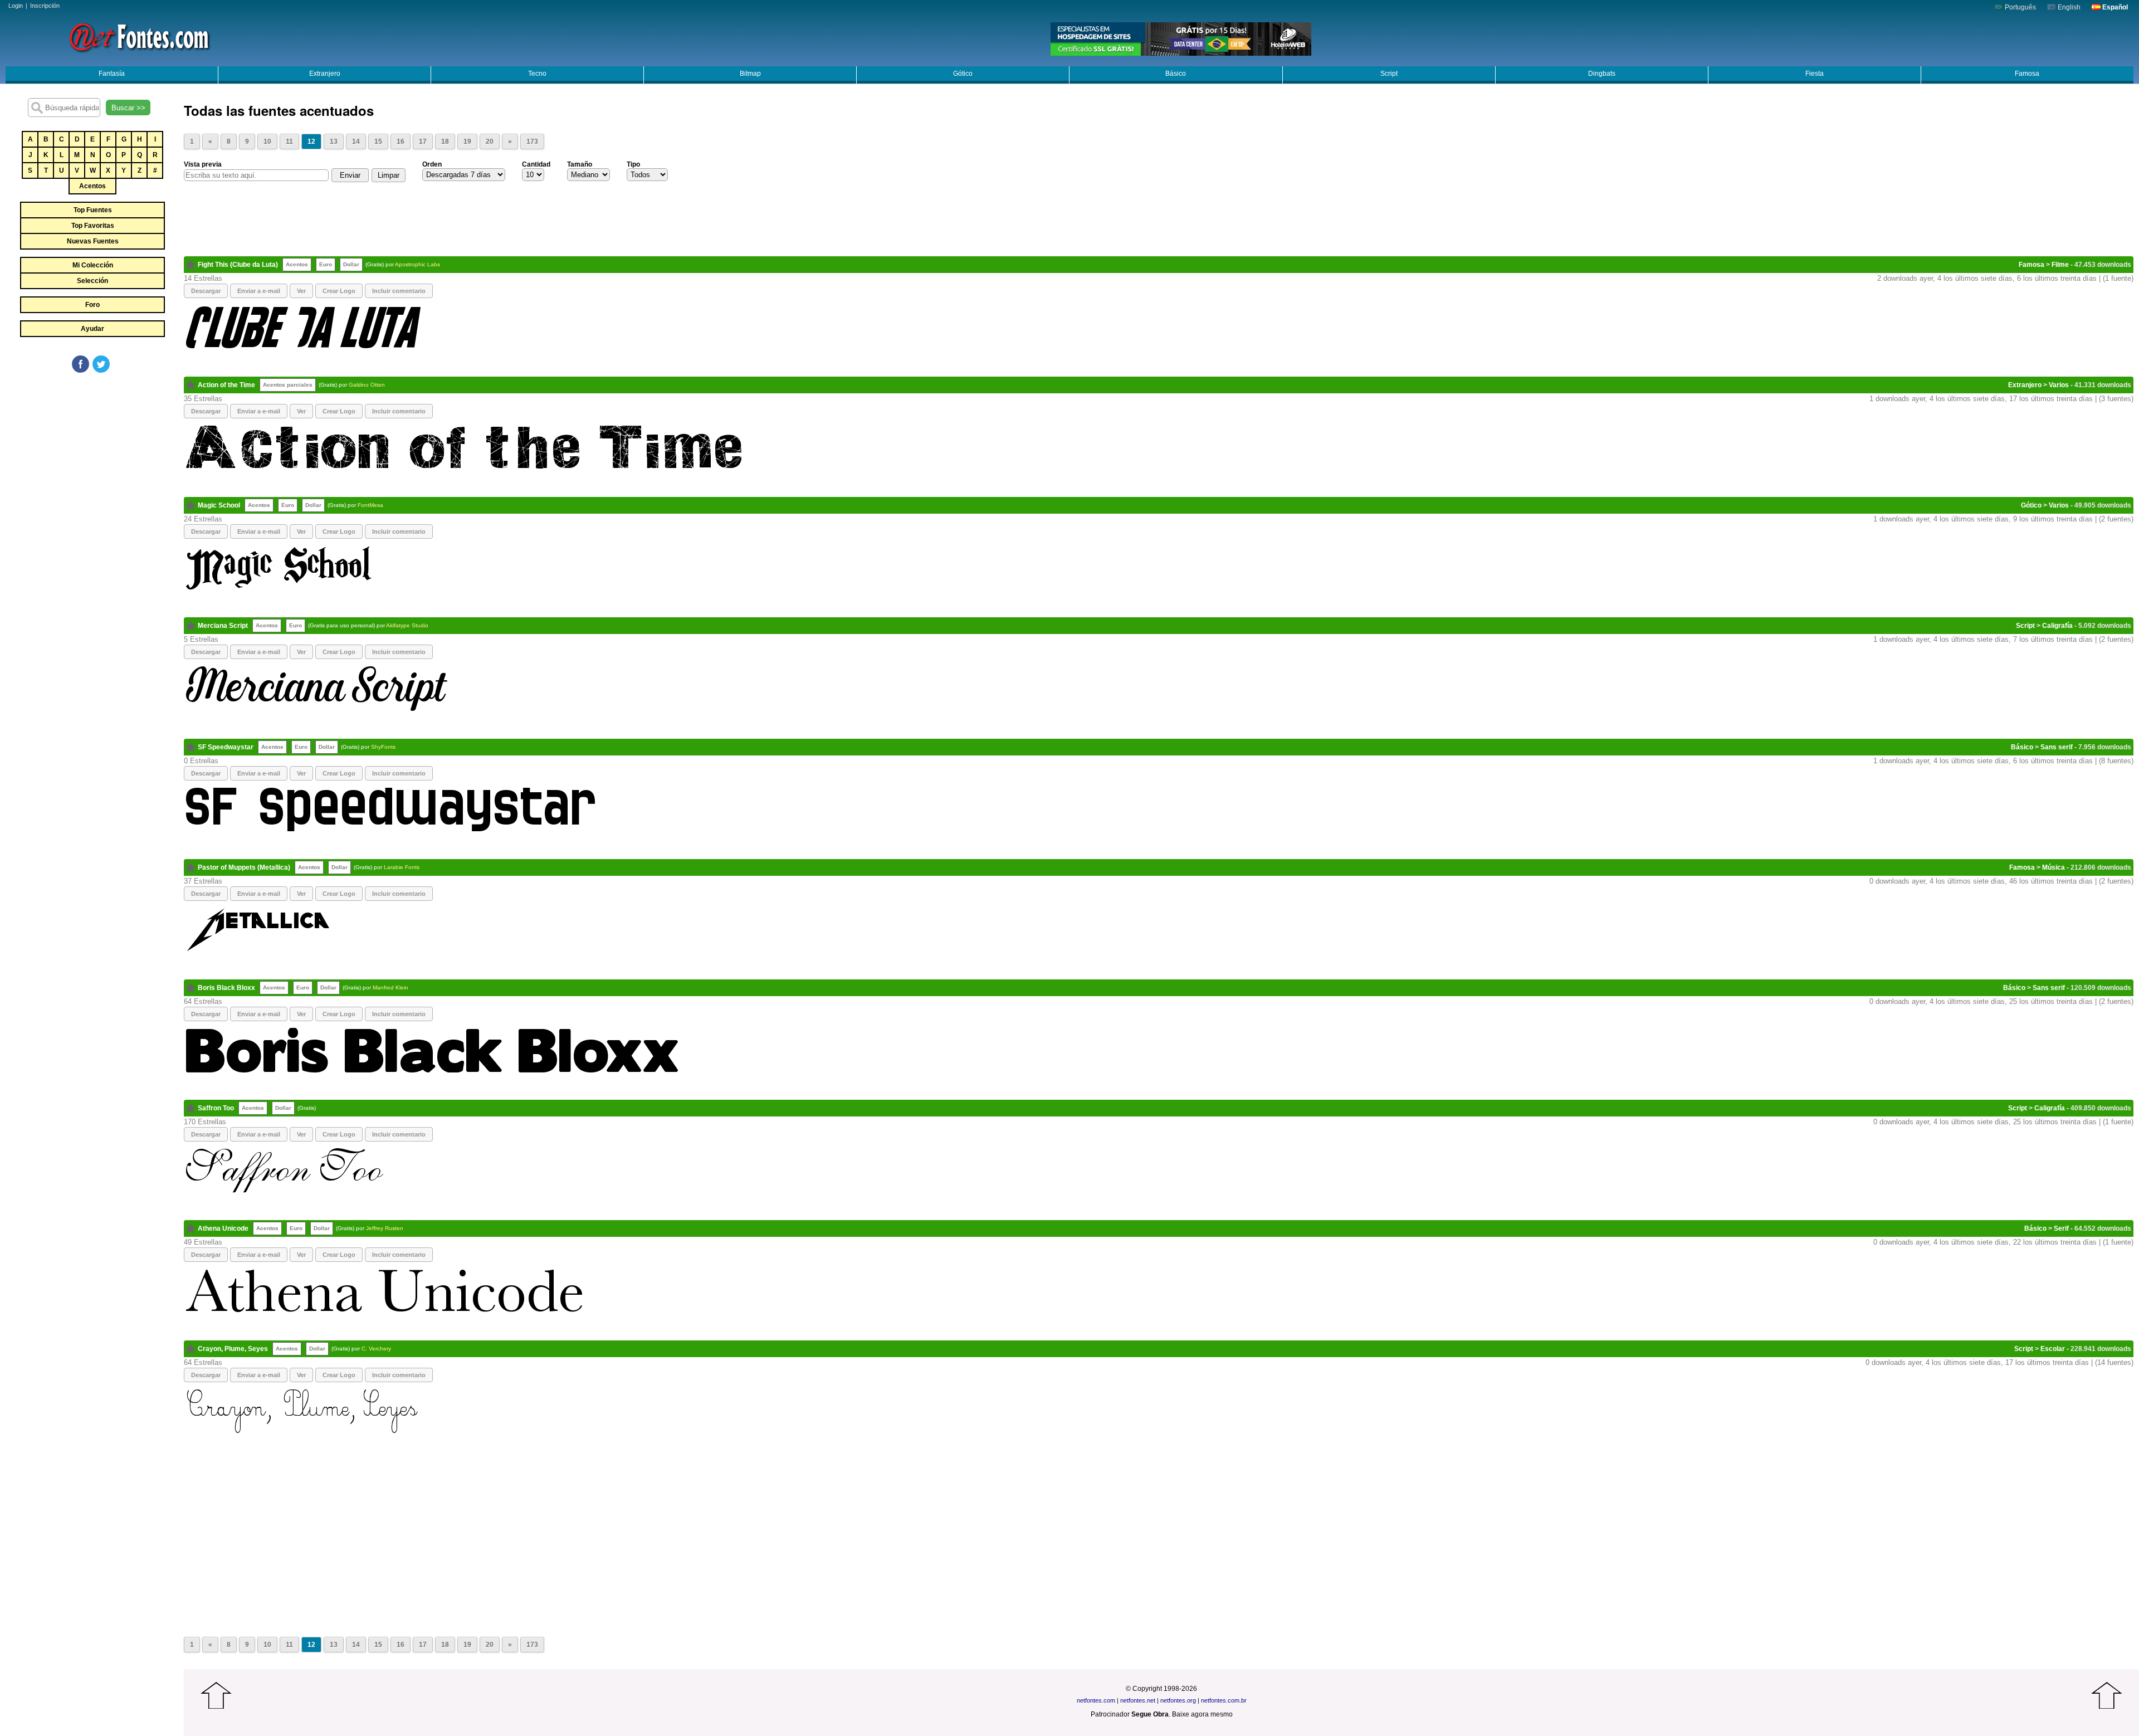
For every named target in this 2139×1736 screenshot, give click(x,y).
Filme (2060, 265)
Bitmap (750, 74)
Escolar (2053, 1349)
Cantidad (536, 164)
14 (356, 142)
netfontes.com (1096, 1700)
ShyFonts (383, 747)
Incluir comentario (399, 291)
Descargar (206, 291)
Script (1389, 74)
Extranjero (325, 74)
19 (467, 142)
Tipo (633, 164)
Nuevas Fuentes (93, 241)
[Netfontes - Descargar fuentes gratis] (139, 36)
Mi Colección (93, 265)
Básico (1176, 74)
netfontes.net (1138, 1700)
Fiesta (1815, 74)
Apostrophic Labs (417, 264)
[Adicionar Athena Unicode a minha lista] (191, 1228)
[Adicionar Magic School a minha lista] (191, 505)
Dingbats (1602, 74)
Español (2114, 7)
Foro (92, 305)
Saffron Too (216, 1108)
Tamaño (580, 164)
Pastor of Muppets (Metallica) (244, 867)
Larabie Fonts (402, 867)
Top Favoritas (93, 226)
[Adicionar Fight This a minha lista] (191, 265)
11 (289, 142)
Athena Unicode (223, 1228)
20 (490, 142)
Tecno (537, 74)
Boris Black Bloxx (226, 988)
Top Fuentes (93, 210)
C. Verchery (376, 1349)
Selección (92, 281)
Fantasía (112, 74)
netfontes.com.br (1224, 1700)
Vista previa (203, 164)
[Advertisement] (92, 458)
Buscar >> (128, 108)
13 (334, 142)
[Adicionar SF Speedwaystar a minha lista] (191, 747)
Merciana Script (223, 626)
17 (423, 142)
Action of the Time (226, 385)
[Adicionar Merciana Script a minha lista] (191, 626)
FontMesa (370, 505)
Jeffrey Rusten (385, 1228)
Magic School (219, 505)
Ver (301, 291)
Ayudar (92, 329)
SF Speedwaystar (226, 747)
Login (16, 6)
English (2068, 7)
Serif (2061, 1228)
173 (532, 142)
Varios (2059, 385)
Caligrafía (2057, 626)
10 (267, 142)
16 (401, 142)
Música (2053, 867)
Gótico (963, 74)
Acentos (92, 186)
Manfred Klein (390, 988)
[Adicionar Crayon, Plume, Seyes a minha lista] (191, 1349)
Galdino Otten (367, 385)
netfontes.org (1178, 1700)
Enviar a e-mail (259, 291)
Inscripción (45, 6)
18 (445, 142)
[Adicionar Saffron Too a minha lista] (191, 1108)
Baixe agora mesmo (1202, 1714)
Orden (432, 164)
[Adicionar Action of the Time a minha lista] (191, 385)
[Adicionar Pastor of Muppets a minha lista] (191, 867)
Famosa (2027, 74)
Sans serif (2057, 747)
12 (311, 142)
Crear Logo (339, 291)
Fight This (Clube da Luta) (238, 265)
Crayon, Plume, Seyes (233, 1349)
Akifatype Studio (407, 625)
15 (378, 142)
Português (2020, 7)
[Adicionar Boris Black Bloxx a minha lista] (191, 988)
